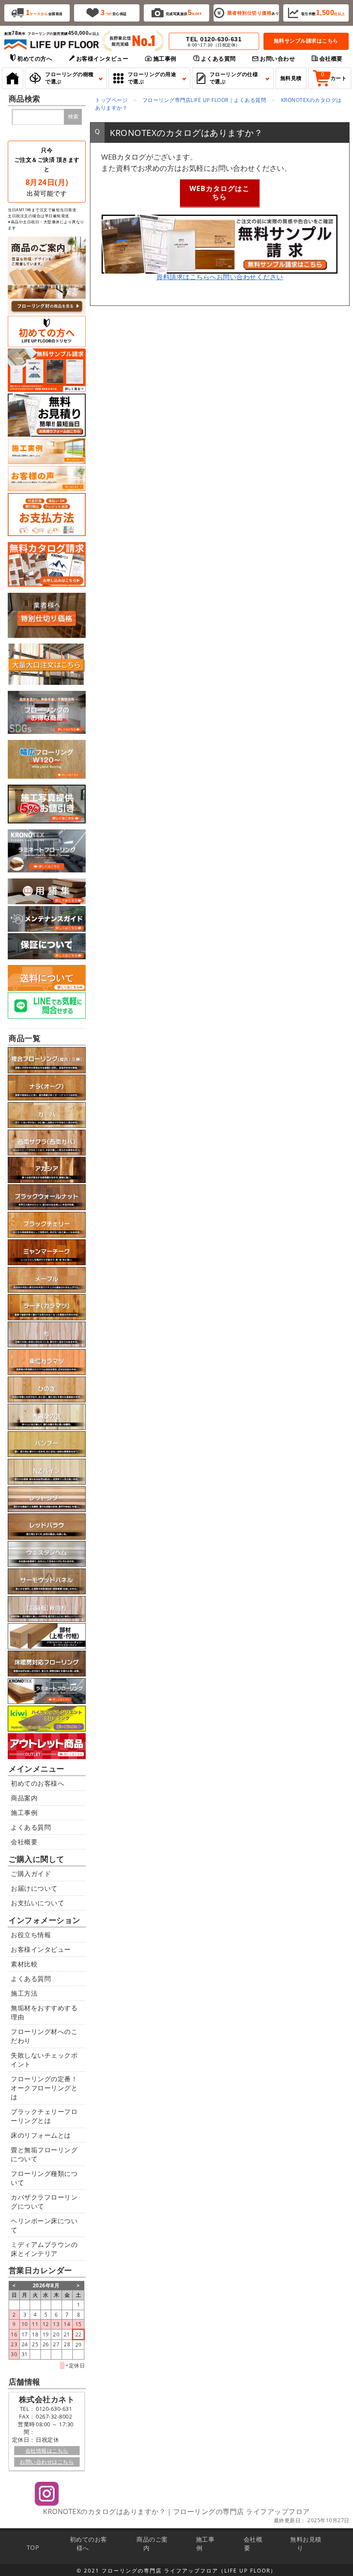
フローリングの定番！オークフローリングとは (44, 2088)
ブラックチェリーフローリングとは (44, 2116)
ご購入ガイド (31, 1873)
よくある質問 (31, 1827)
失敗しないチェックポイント (44, 2060)
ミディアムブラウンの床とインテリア (44, 2249)
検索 (73, 117)
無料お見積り (306, 2544)
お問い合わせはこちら (47, 2462)
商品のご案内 (152, 2544)
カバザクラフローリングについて (44, 2202)
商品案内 (24, 1798)
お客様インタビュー (41, 1949)
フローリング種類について (44, 2178)
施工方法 (24, 1993)
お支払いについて (37, 1903)
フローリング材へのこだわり (44, 2036)
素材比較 (24, 1964)
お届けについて (34, 1888)
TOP (33, 2547)
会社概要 (24, 1842)
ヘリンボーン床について (44, 2225)
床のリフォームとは (41, 2135)
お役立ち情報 (31, 1935)
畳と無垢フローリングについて (44, 2154)
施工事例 (24, 1812)
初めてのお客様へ (37, 1783)
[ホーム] (12, 78)
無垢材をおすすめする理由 (44, 2012)
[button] (66, 78)
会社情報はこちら (47, 2451)
